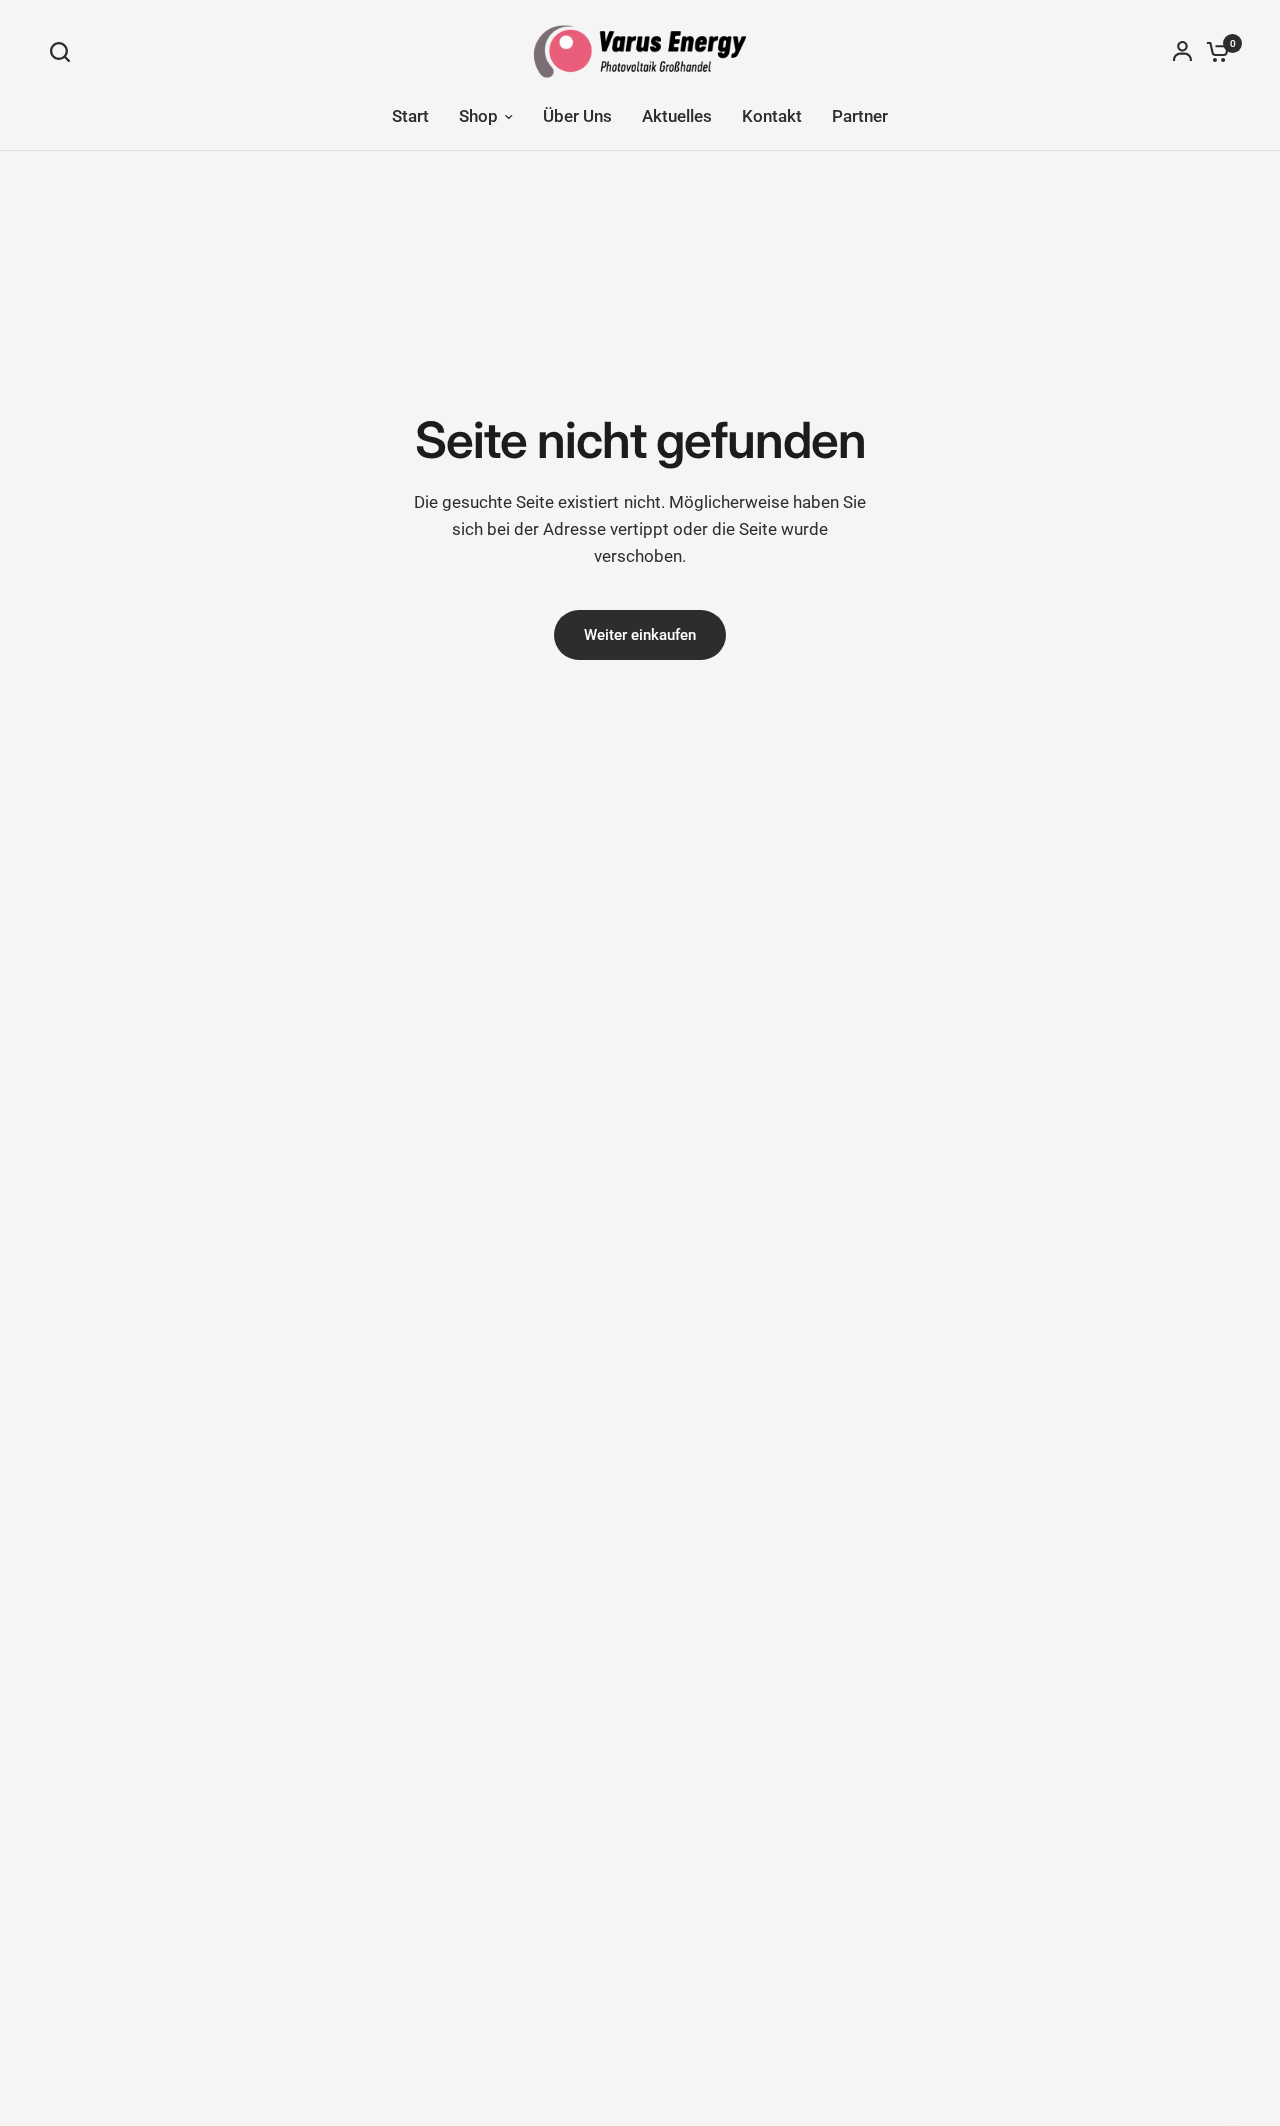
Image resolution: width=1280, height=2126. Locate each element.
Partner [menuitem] (860, 116)
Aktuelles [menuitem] (677, 116)
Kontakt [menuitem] (772, 116)
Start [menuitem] (410, 116)
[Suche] (65, 52)
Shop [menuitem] (478, 116)
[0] (1213, 51)
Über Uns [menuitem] (577, 116)
